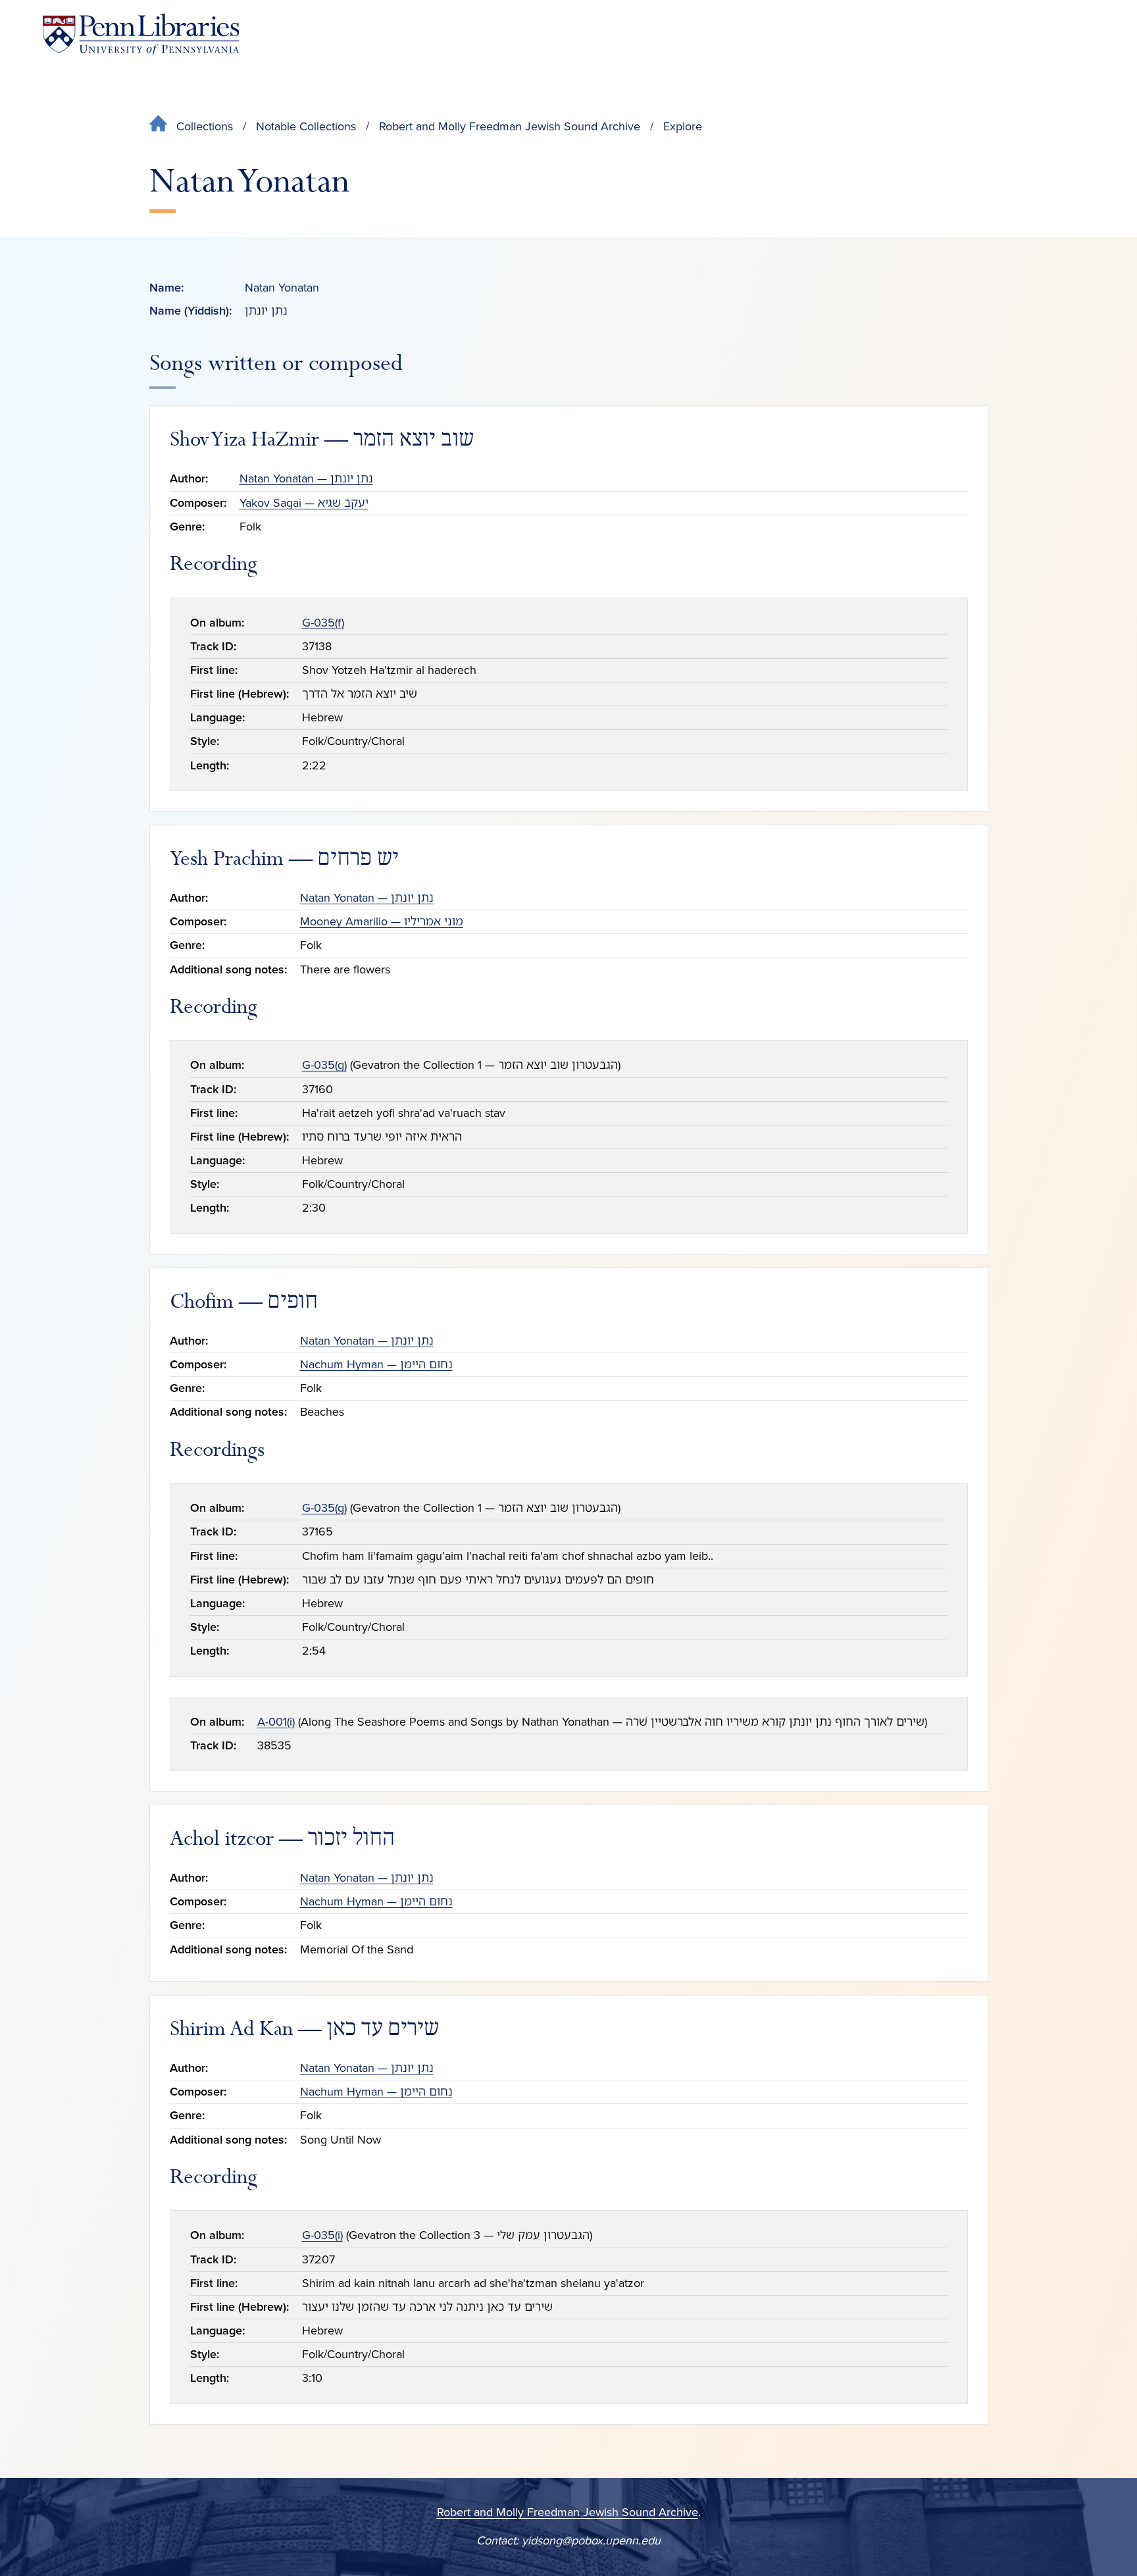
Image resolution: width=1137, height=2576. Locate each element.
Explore (683, 126)
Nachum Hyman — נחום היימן (376, 1364)
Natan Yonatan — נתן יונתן (306, 478)
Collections (205, 126)
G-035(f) (323, 623)
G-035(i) (322, 2235)
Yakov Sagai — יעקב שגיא (304, 503)
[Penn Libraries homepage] (141, 35)
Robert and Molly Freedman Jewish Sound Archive (510, 126)
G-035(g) (324, 1065)
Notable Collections (306, 126)
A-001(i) (276, 1722)
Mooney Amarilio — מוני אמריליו (382, 921)
